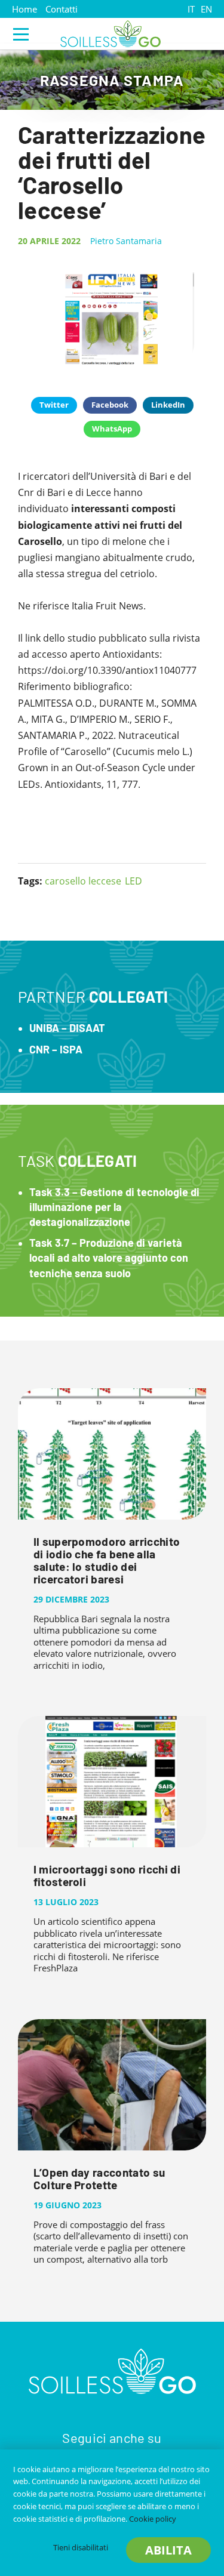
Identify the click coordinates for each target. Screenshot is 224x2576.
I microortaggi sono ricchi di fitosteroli (107, 1875)
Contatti (62, 9)
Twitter (54, 405)
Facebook (110, 405)
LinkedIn (168, 405)
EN (206, 9)
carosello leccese (83, 881)
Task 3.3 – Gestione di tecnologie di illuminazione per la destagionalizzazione (114, 1207)
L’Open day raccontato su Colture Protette (99, 2178)
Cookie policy (153, 2519)
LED (134, 881)
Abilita (168, 2550)
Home (24, 9)
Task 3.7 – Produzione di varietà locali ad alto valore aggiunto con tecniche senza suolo (109, 1258)
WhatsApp (112, 429)
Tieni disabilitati (81, 2547)
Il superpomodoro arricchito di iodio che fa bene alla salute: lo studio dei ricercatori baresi (107, 1560)
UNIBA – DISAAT (67, 1028)
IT (191, 9)
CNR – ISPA (56, 1049)
